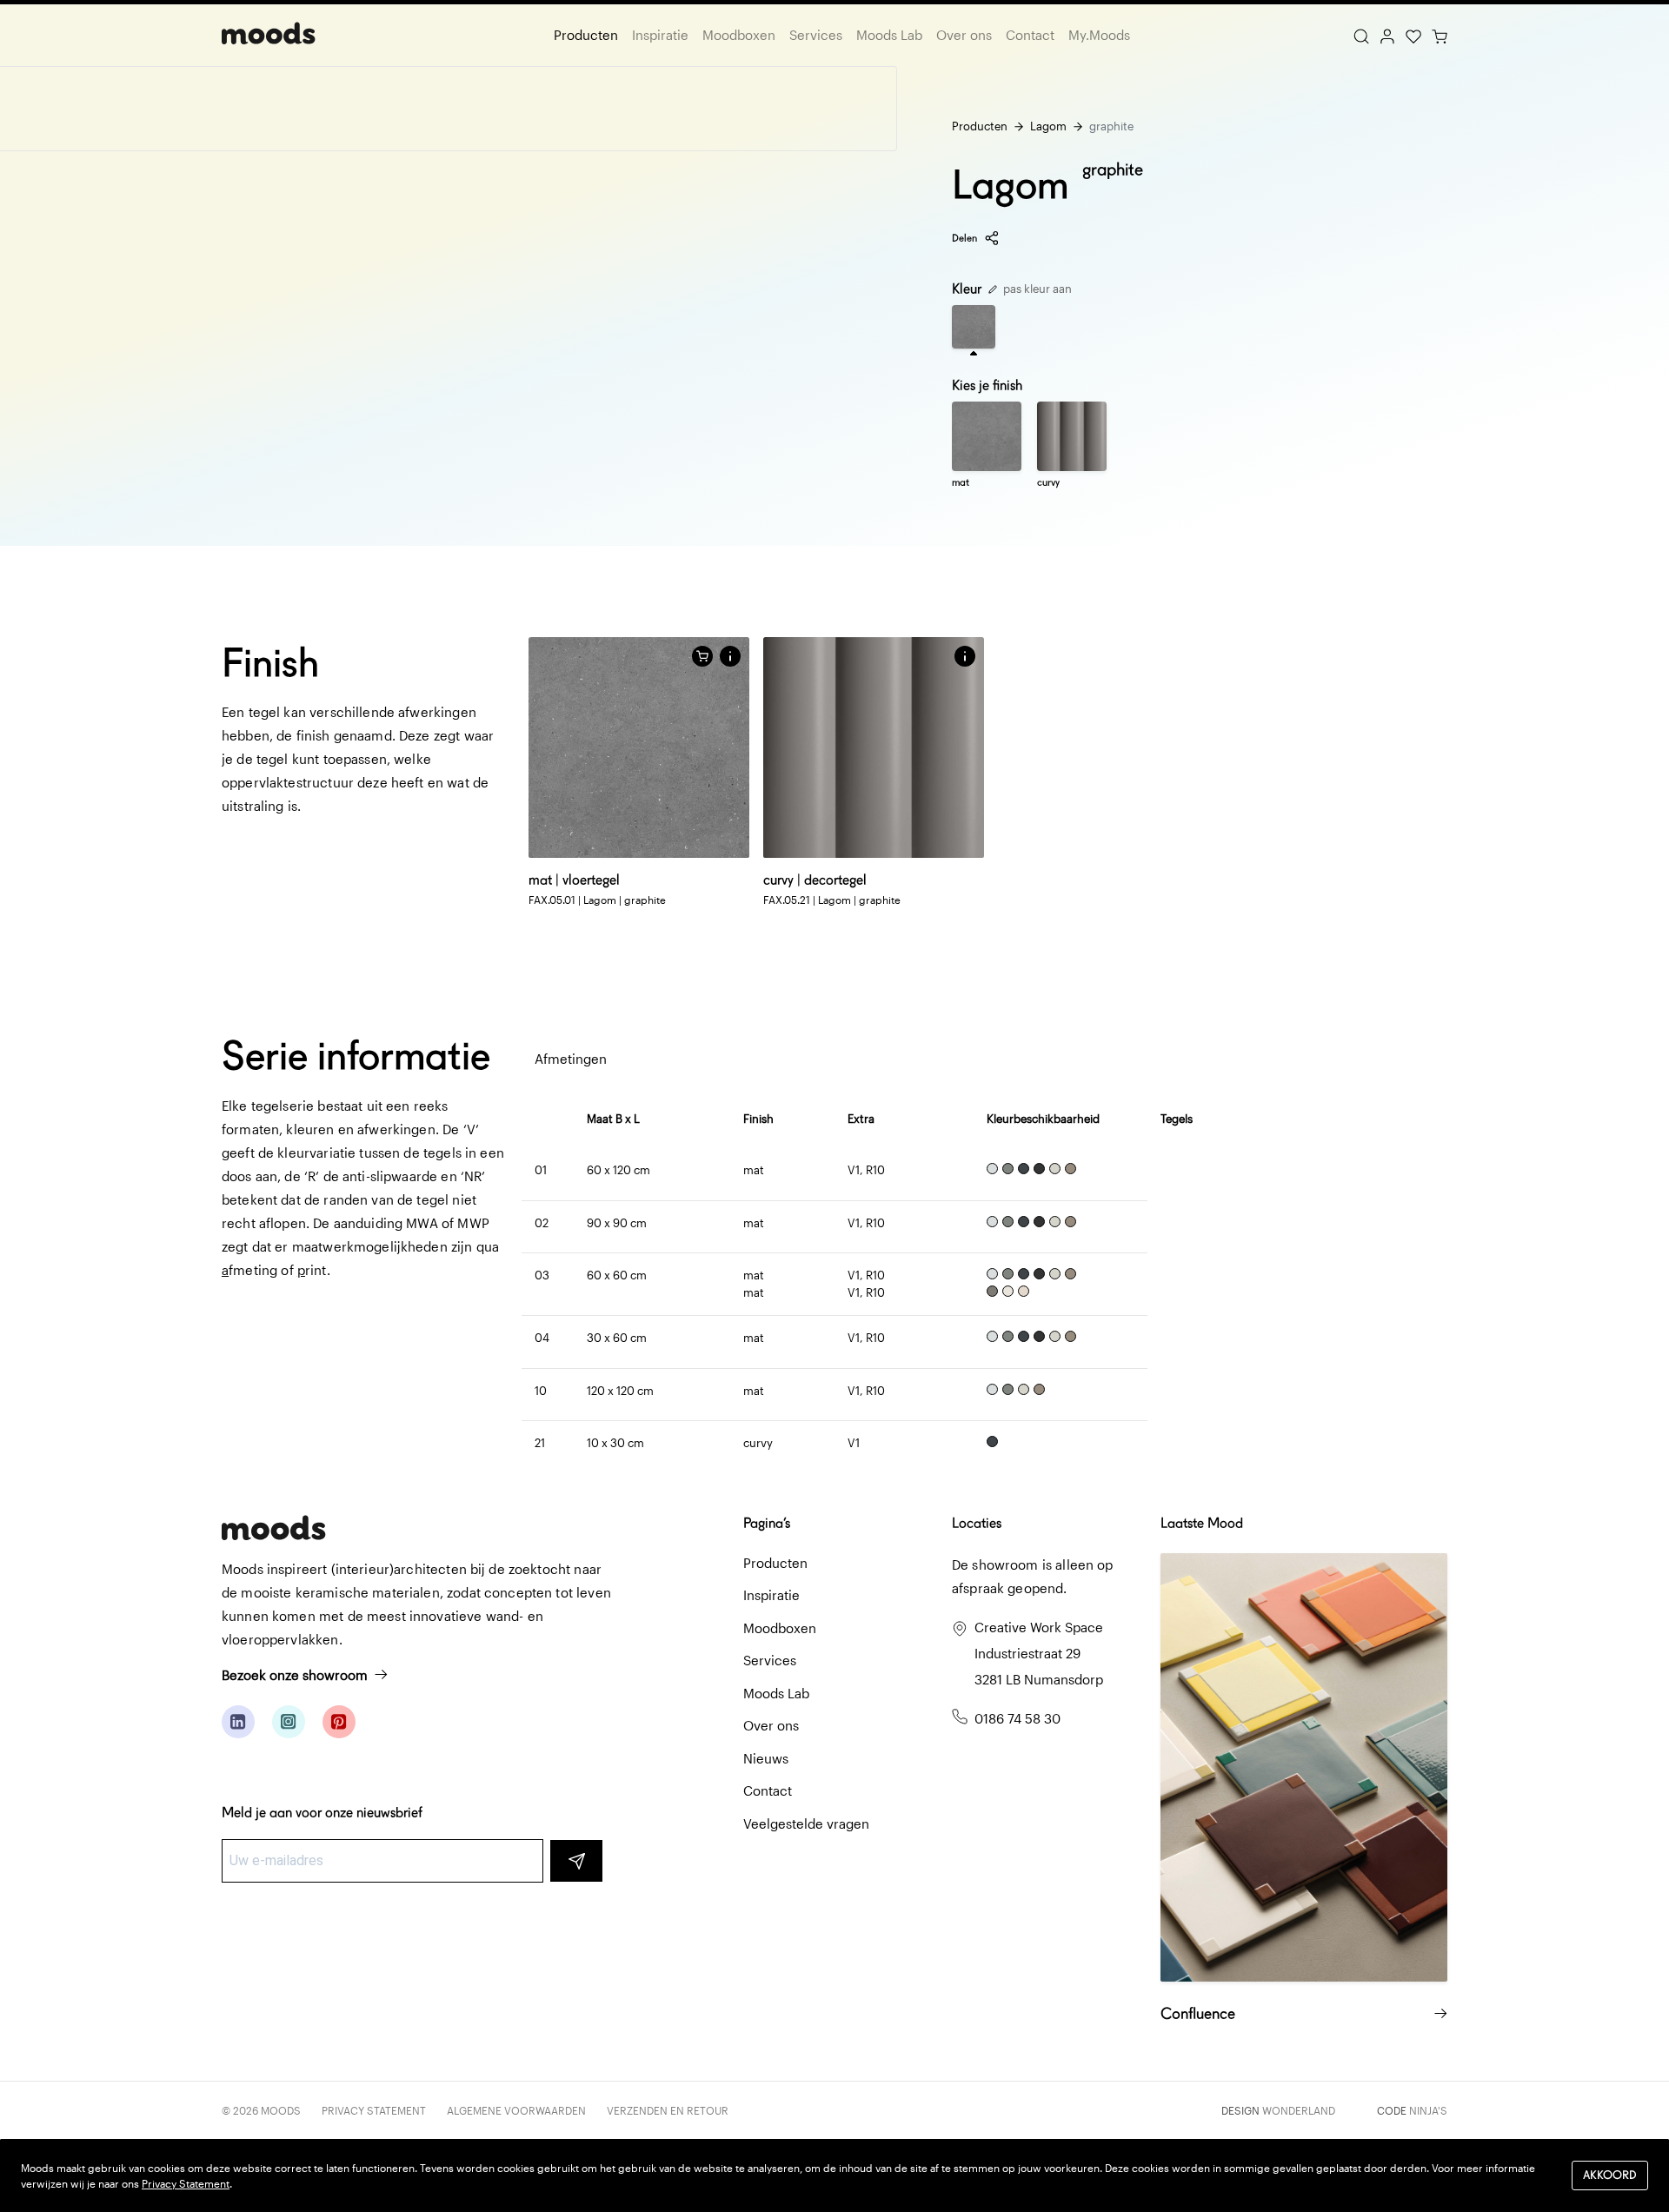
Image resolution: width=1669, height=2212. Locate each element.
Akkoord (1610, 2175)
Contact (1030, 35)
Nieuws (766, 1758)
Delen (964, 238)
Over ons (964, 35)
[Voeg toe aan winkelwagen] (702, 656)
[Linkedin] (238, 1722)
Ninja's (1428, 2110)
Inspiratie (660, 35)
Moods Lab (889, 35)
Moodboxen (739, 35)
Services (816, 35)
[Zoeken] (1361, 35)
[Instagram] (289, 1722)
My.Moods (1099, 35)
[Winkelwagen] (1440, 35)
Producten (586, 35)
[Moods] (269, 35)
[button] (730, 656)
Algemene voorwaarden (516, 2110)
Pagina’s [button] (767, 1523)
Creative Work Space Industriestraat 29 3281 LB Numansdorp (1039, 1653)
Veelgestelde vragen (806, 1823)
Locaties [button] (977, 1523)
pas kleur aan (1036, 289)
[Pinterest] (339, 1722)
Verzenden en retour (668, 2110)
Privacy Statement (374, 2110)
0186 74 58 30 (1017, 1718)
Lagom (1048, 126)
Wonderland (1299, 2110)
